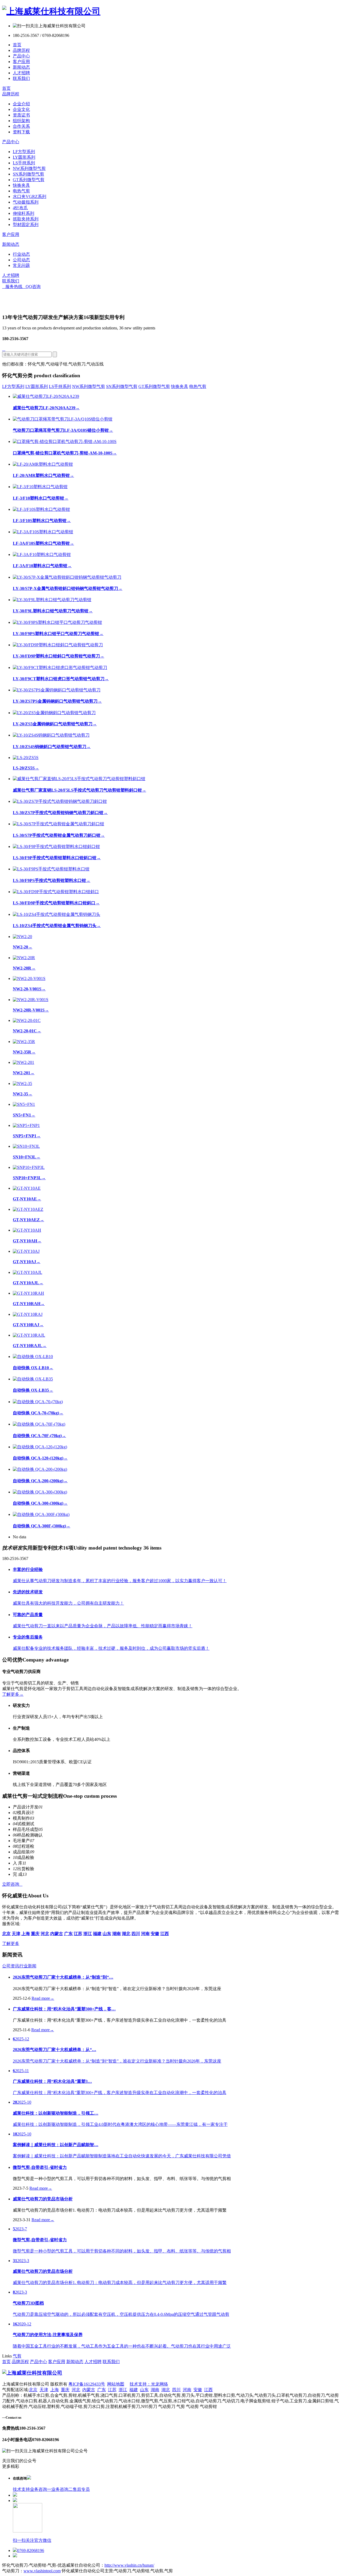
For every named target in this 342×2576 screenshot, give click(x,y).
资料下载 (21, 132)
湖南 (155, 2390)
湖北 (166, 2390)
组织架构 (21, 121)
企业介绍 (21, 104)
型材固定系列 (26, 225)
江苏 (112, 2390)
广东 (102, 2390)
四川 (176, 2390)
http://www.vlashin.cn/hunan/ (129, 2565)
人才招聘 (21, 73)
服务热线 (12, 287)
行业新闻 (28, 1966)
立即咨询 (12, 1884)
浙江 (123, 2390)
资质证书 (21, 115)
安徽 (198, 2390)
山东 (144, 2390)
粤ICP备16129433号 (87, 2384)
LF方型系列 (24, 152)
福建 (134, 2390)
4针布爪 (20, 208)
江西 (208, 2390)
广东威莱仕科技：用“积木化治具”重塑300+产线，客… (64, 2009)
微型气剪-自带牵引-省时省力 (40, 2167)
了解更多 (13, 1694)
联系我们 (21, 78)
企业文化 (21, 109)
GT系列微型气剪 (29, 180)
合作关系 (21, 126)
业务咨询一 (41, 2489)
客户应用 (21, 62)
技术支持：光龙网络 (149, 2384)
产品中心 (21, 56)
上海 (55, 2390)
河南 (187, 2390)
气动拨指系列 (26, 202)
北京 (33, 2390)
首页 (17, 45)
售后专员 (81, 2489)
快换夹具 (21, 185)
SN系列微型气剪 (28, 174)
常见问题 (21, 265)
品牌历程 (21, 50)
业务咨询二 (62, 2489)
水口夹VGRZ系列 (30, 196)
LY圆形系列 (24, 157)
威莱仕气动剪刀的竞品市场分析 (43, 2199)
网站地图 (116, 2384)
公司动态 (21, 260)
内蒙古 (89, 2390)
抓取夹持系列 (26, 219)
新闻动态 (21, 67)
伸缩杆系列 (24, 213)
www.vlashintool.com (42, 2571)
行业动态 (21, 254)
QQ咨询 (32, 287)
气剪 (17, 2356)
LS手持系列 (24, 163)
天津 (44, 2390)
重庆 (65, 2390)
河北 (76, 2390)
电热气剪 (21, 191)
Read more (43, 1998)
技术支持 (21, 2489)
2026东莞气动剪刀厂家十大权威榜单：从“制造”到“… (63, 1977)
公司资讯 (11, 1966)
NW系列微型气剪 (29, 168)
